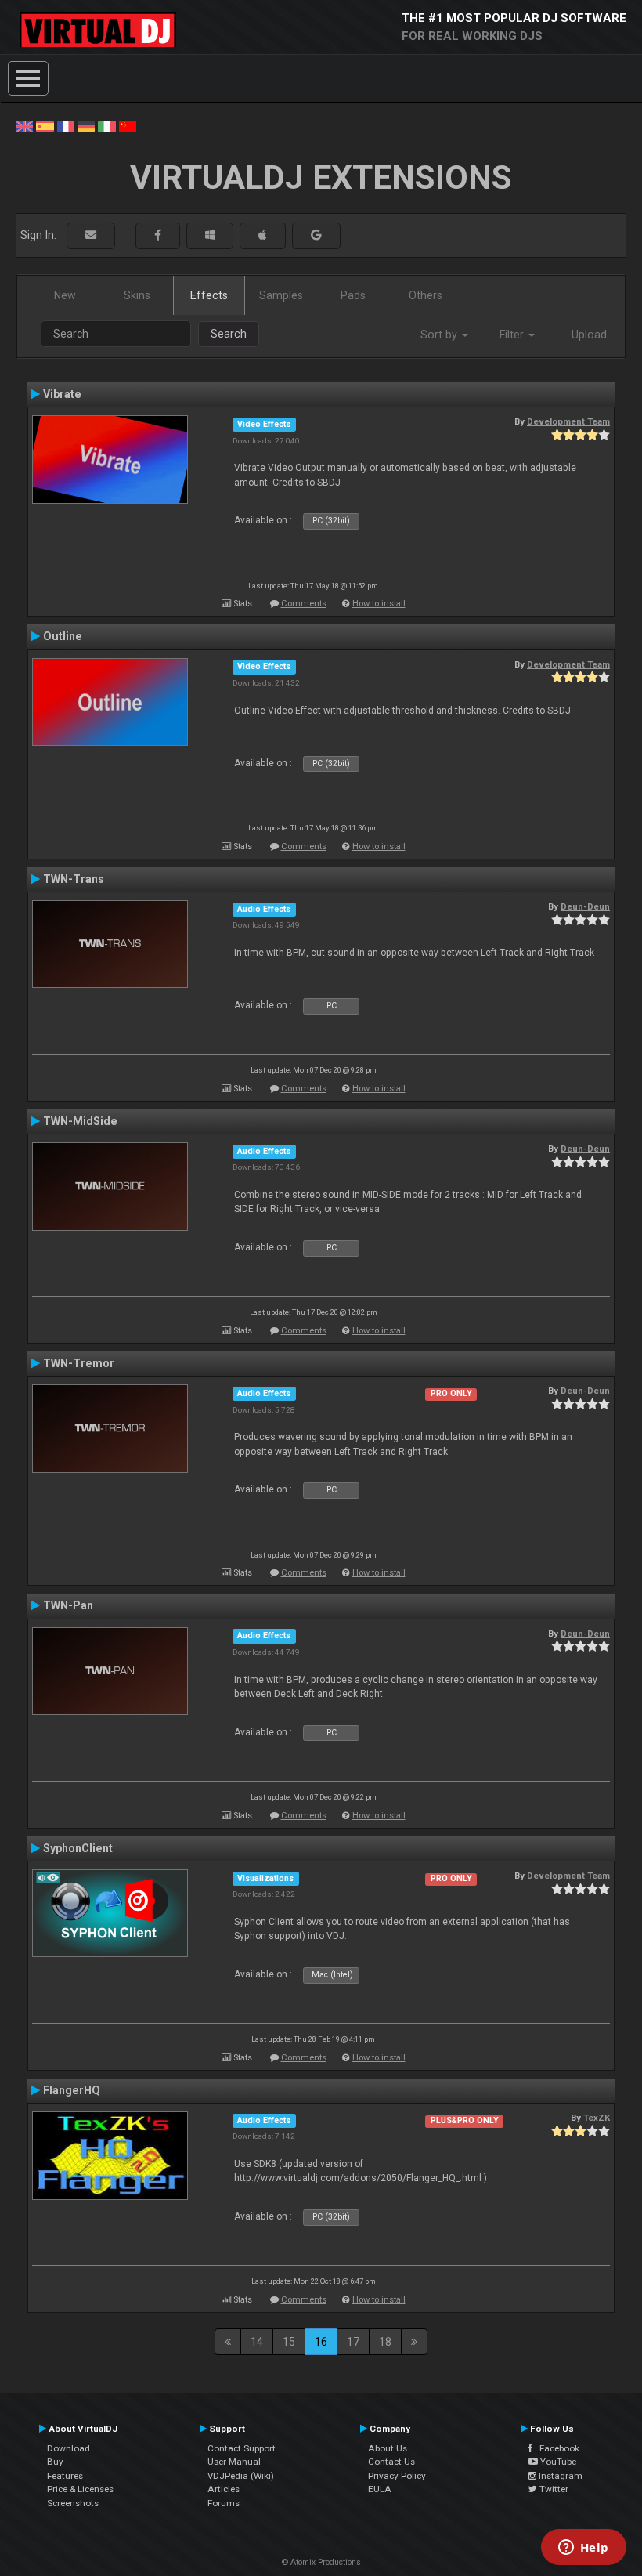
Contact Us (391, 2462)
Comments (304, 604)
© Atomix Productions (321, 2562)
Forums (224, 2503)
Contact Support (242, 2448)
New (65, 295)
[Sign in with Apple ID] (263, 235)
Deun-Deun (585, 906)
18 (385, 2342)
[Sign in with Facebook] (158, 235)
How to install (379, 604)
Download (69, 2448)
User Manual (234, 2462)
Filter (513, 335)
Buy (55, 2462)
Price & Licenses (80, 2489)
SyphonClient (78, 1848)
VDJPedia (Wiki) (241, 2476)
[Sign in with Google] (316, 235)
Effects (209, 295)
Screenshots (73, 2503)
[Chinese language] (128, 125)
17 (353, 2342)
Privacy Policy (397, 2476)
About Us (388, 2448)
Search (229, 334)
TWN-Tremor (79, 1363)
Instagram (559, 2476)
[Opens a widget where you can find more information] (583, 2549)
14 (257, 2342)
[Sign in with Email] (91, 235)
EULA (380, 2489)
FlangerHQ (72, 2090)
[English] (24, 125)
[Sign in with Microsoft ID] (210, 235)
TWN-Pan (68, 1605)
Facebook (556, 2448)
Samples (281, 295)
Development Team (568, 421)
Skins (137, 295)
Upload (589, 335)
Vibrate (62, 394)
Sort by (440, 335)
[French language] (66, 125)
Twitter (553, 2489)
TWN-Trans (74, 879)
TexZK (597, 2118)
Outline (63, 636)
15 (289, 2342)
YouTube (557, 2462)
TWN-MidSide (80, 1121)
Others (426, 295)
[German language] (86, 125)
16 (321, 2342)
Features (65, 2476)
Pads (353, 295)
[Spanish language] (45, 125)
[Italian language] (106, 125)
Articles (224, 2489)
